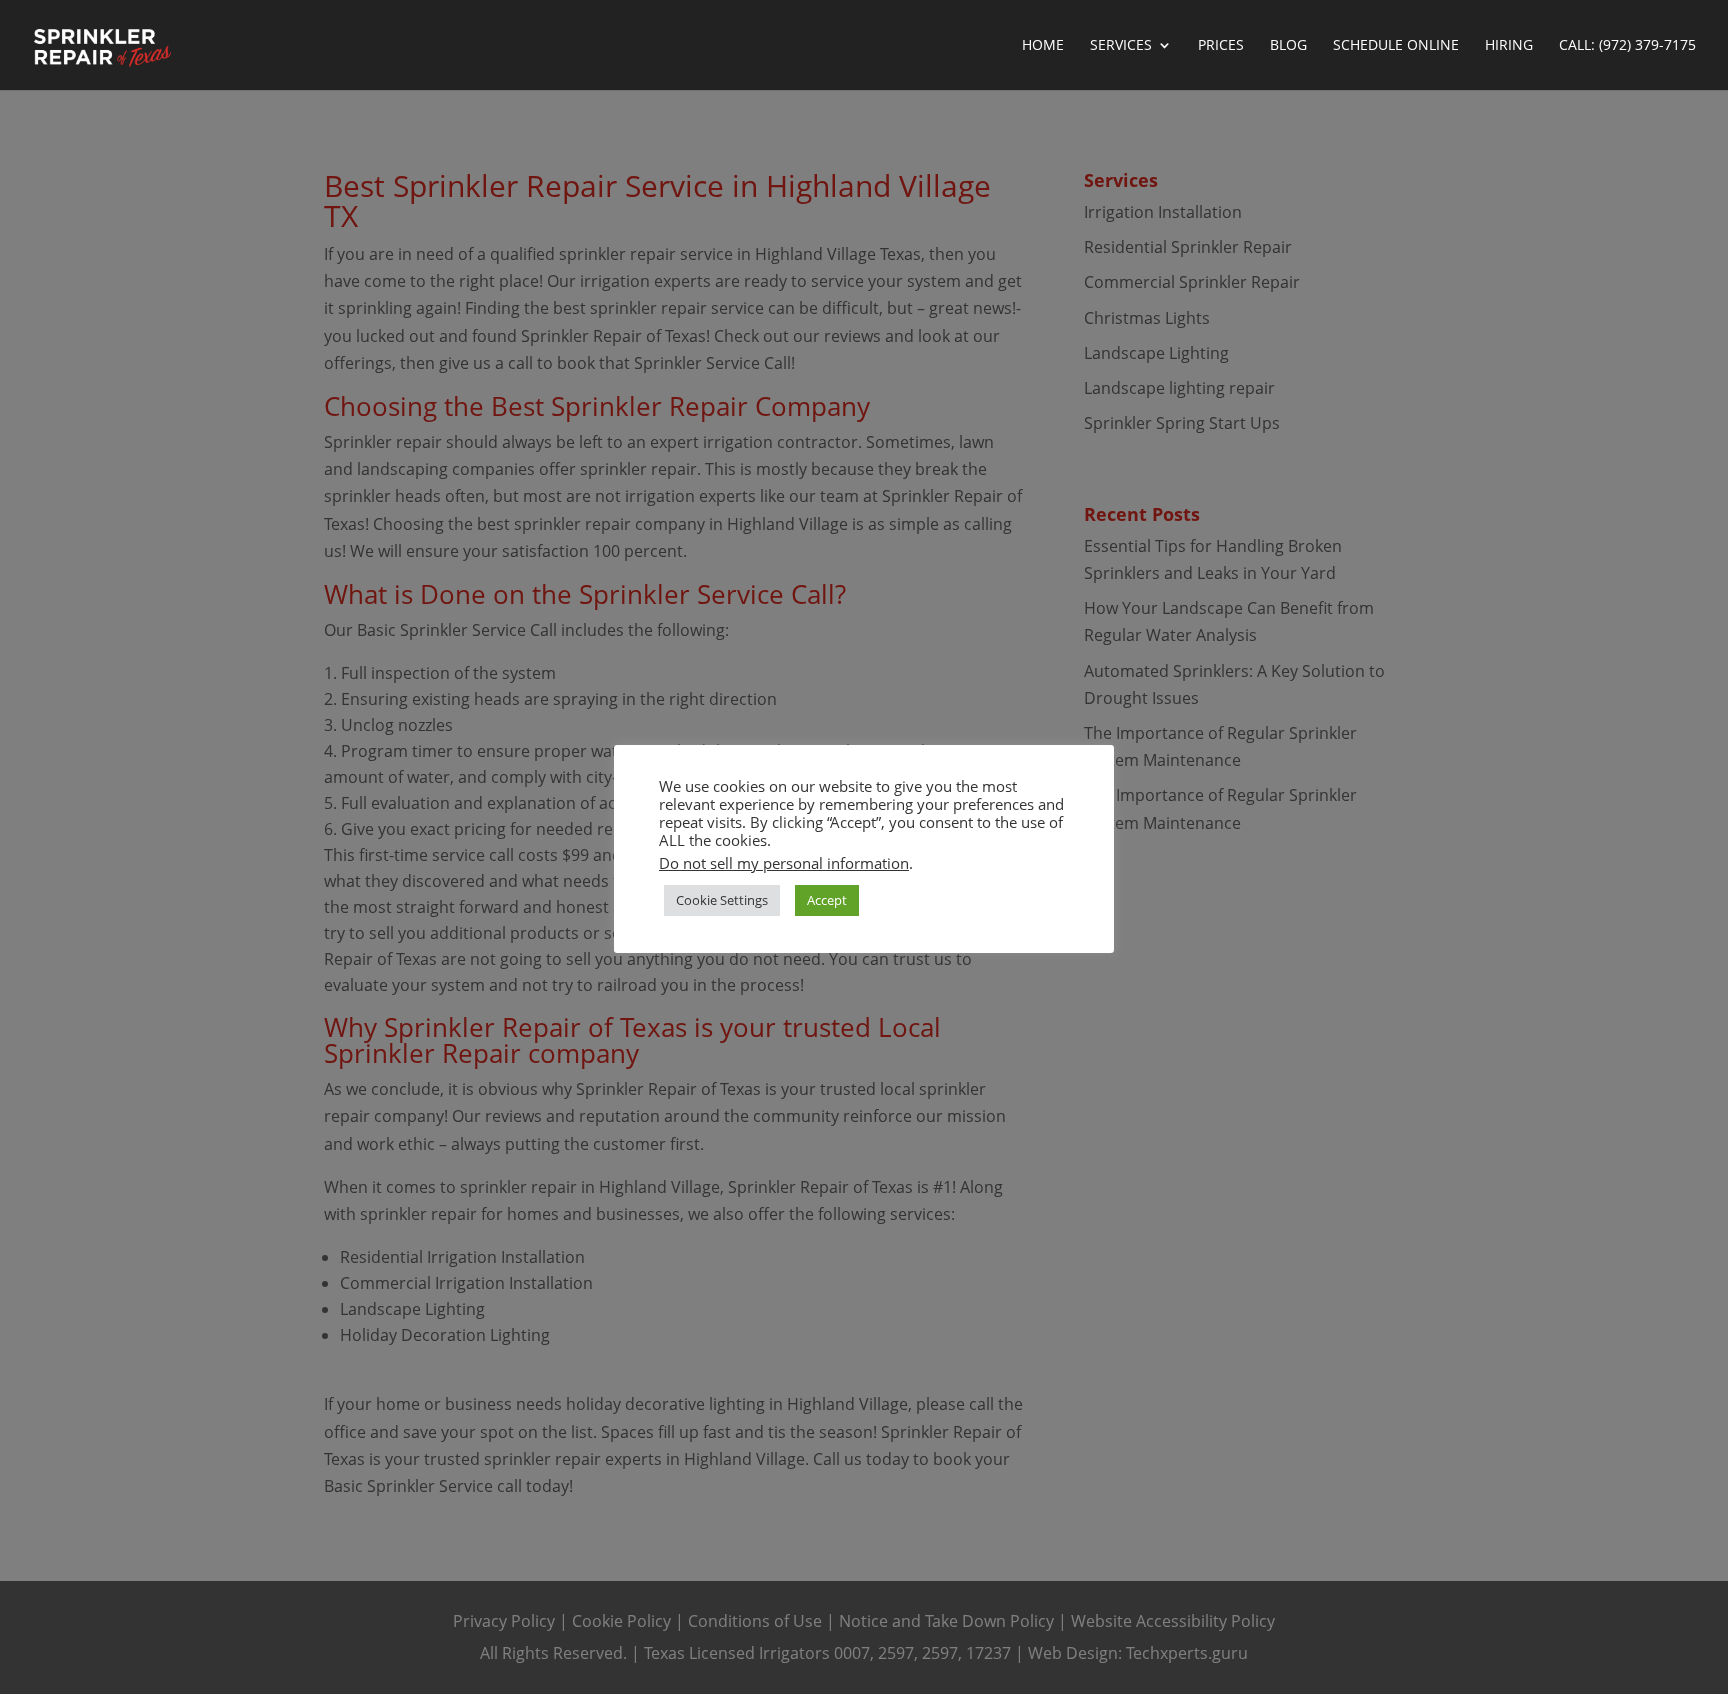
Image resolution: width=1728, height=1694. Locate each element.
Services (1121, 46)
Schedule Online (1396, 46)
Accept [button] (827, 900)
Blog (1288, 46)
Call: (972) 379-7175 (1627, 46)
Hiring (1509, 46)
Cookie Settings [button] (722, 900)
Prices (1221, 46)
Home (1043, 46)
